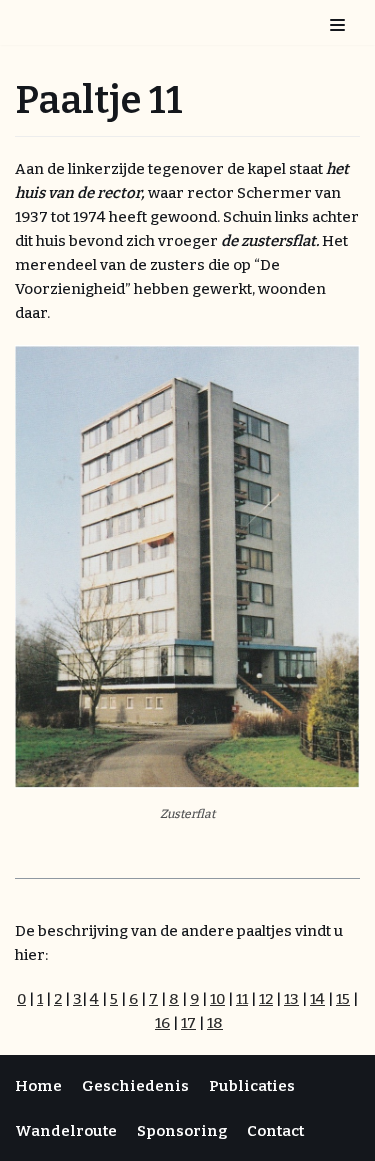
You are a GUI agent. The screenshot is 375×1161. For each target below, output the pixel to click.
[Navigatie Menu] (337, 22)
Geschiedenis (135, 1086)
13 (291, 999)
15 (343, 999)
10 (217, 999)
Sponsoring (182, 1131)
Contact (275, 1131)
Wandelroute (66, 1131)
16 (162, 1023)
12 (266, 999)
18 (215, 1023)
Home (38, 1086)
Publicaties (252, 1086)
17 (188, 1023)
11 (242, 999)
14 (317, 999)
